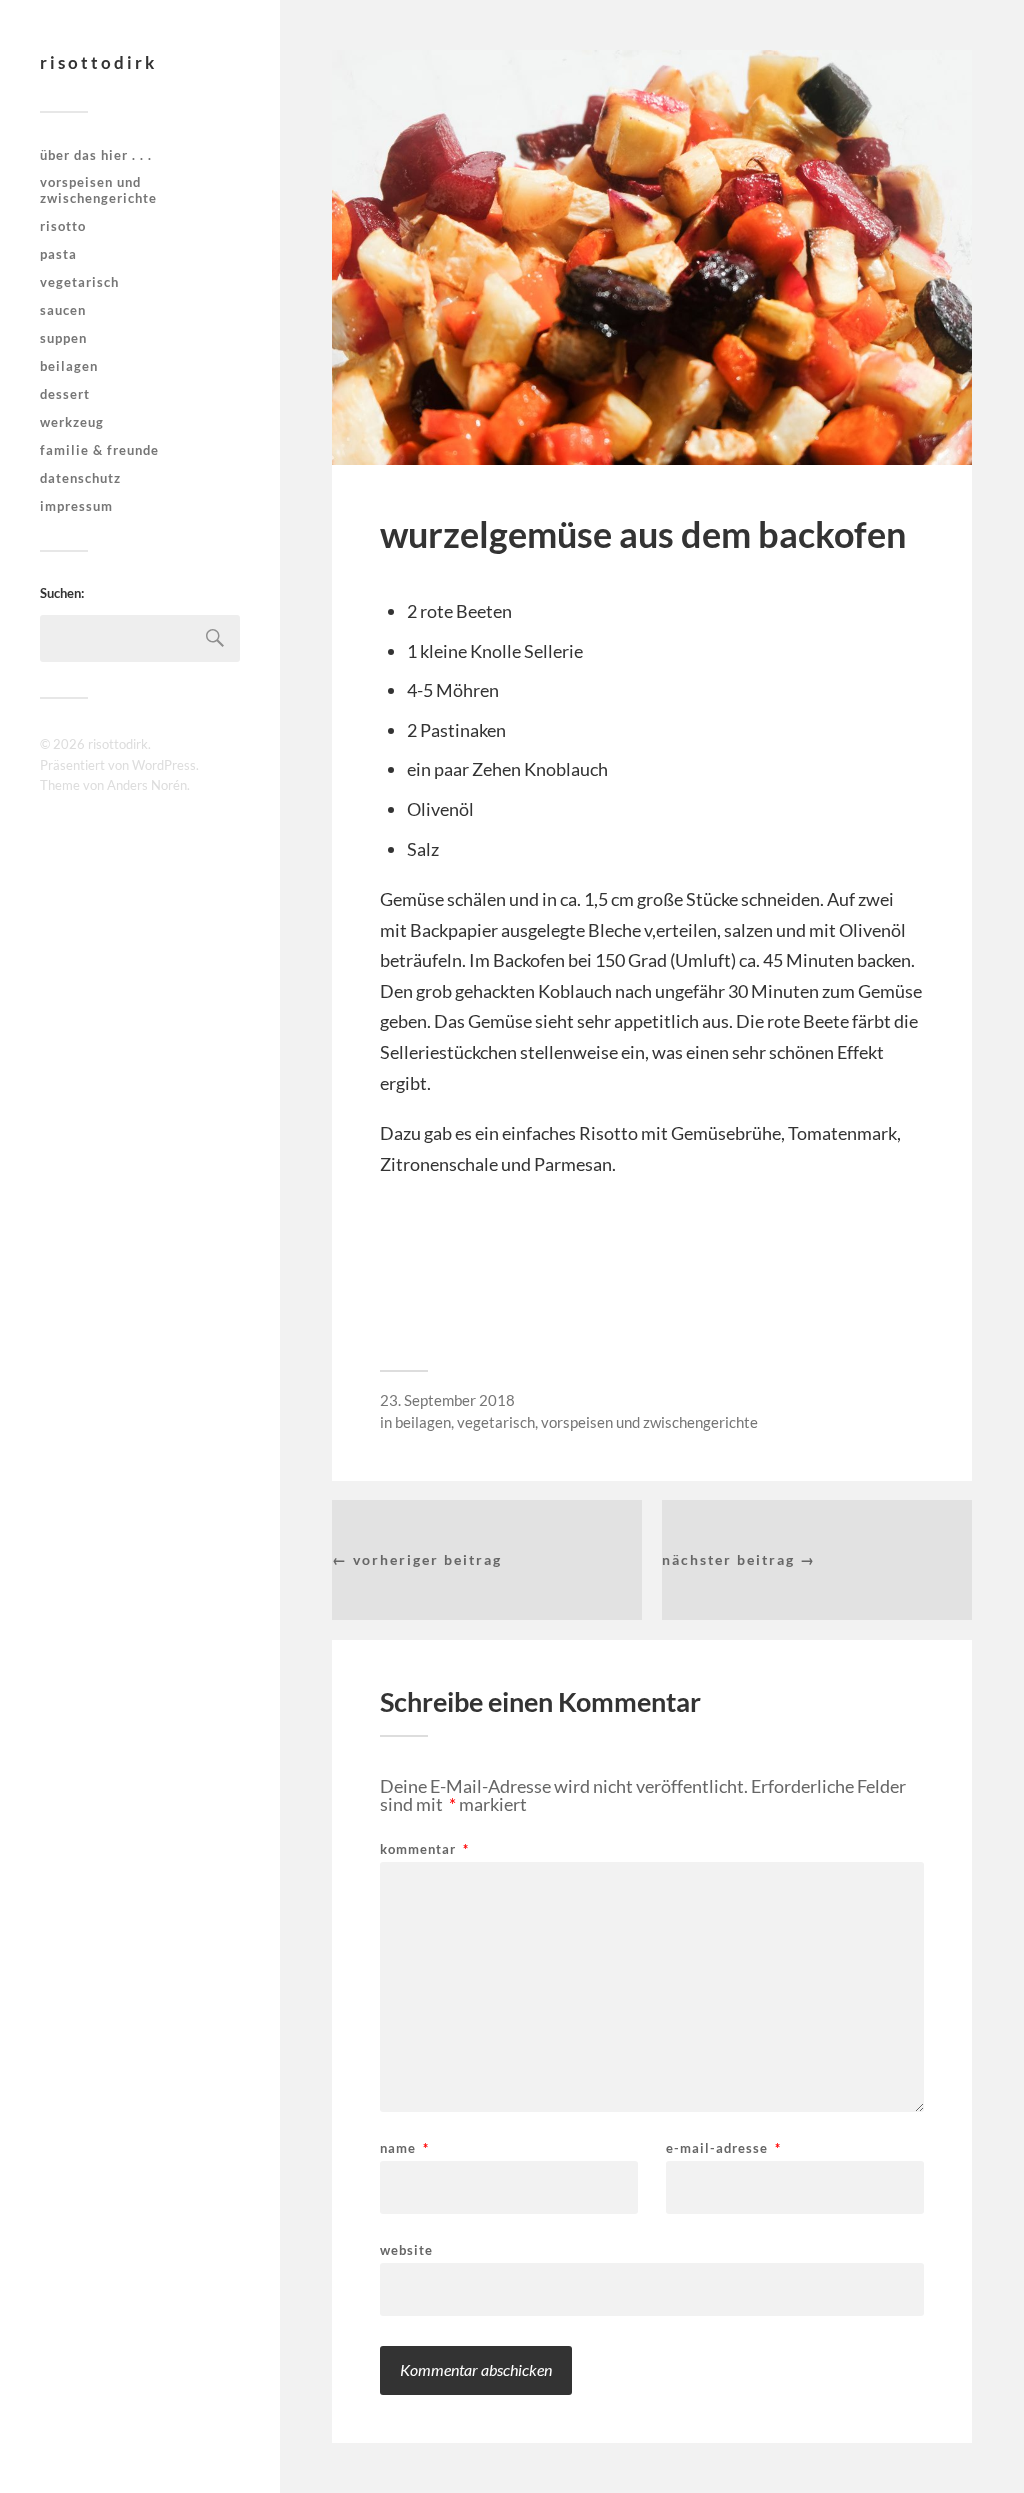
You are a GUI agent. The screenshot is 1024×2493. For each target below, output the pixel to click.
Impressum (76, 506)
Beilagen (69, 366)
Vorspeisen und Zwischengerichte (98, 190)
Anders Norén (147, 785)
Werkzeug (72, 422)
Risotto (63, 226)
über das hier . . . (96, 155)
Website (406, 2249)
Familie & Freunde (99, 450)
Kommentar (424, 1849)
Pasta (58, 254)
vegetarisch (79, 282)
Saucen (63, 310)
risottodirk (98, 62)
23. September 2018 (447, 1400)
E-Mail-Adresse (723, 2148)
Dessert (65, 394)
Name (404, 2148)
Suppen (63, 338)
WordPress (164, 765)
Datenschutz (80, 478)
